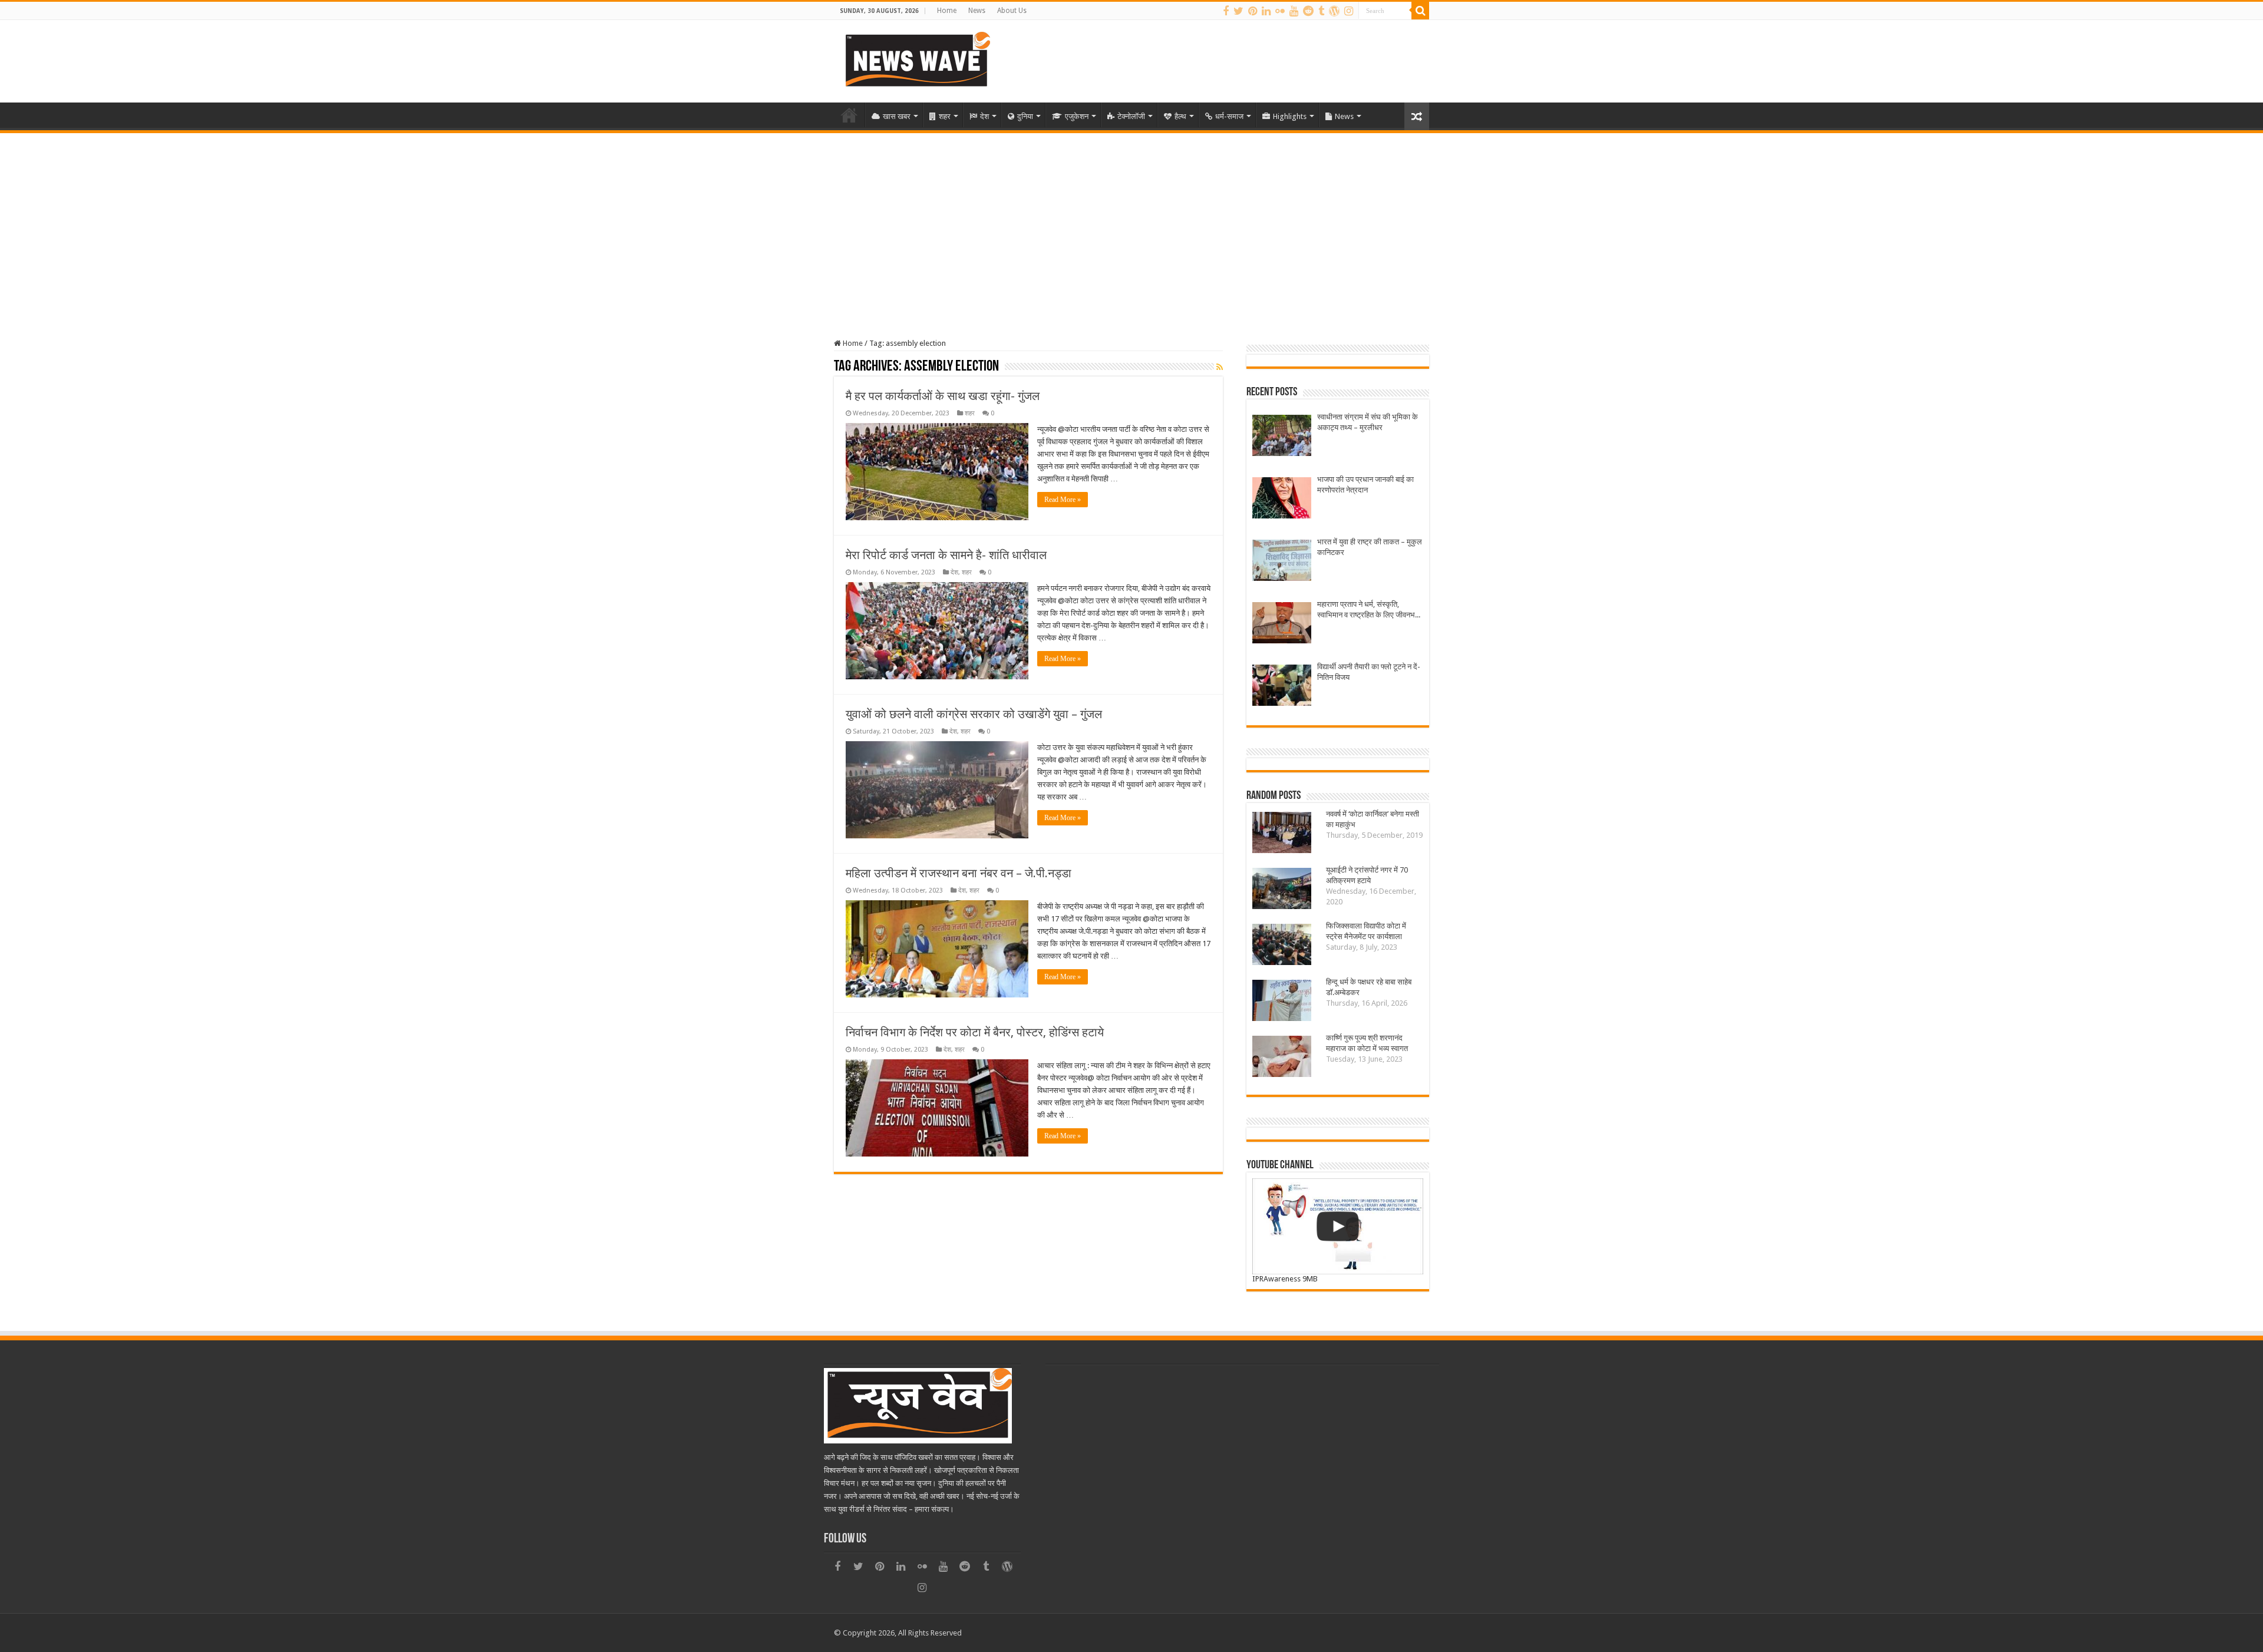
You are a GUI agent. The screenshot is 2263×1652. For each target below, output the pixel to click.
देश (984, 116)
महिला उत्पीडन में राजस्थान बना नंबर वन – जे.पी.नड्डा (959, 873)
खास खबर (897, 116)
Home (947, 11)
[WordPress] (1334, 11)
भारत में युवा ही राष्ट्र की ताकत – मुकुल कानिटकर (1370, 547)
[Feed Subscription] (1220, 367)
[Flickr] (1280, 11)
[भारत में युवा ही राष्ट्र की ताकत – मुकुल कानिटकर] (1282, 562)
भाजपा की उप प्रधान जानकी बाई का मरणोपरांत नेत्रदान (1365, 485)
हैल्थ (1180, 116)
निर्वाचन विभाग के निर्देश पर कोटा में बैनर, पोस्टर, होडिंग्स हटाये (975, 1032)
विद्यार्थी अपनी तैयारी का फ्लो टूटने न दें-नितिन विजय (1369, 672)
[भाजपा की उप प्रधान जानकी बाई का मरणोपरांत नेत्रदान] (1282, 499)
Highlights (1290, 116)
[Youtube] (1294, 11)
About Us (1012, 11)
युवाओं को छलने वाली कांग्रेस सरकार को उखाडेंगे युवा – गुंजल (974, 714)
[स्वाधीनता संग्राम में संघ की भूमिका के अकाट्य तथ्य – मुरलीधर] (1282, 437)
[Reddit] (1308, 11)
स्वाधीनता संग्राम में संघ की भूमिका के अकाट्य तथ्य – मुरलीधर (1368, 422)
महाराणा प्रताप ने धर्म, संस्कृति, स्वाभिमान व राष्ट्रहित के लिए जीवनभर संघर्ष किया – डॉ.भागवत (1368, 610)
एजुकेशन (1077, 116)
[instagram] (1349, 11)
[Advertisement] (1131, 222)
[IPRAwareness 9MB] (1338, 1226)
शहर (945, 116)
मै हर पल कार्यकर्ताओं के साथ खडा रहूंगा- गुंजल (943, 396)
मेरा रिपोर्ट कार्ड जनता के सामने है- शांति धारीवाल (946, 555)
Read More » (1063, 500)
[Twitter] (1238, 11)
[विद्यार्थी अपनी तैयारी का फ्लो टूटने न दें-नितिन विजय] (1282, 687)
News (977, 11)
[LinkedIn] (1266, 11)
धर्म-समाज (1229, 116)
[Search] (1420, 11)
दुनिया (1025, 116)
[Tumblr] (1321, 11)
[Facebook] (1226, 11)
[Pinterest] (1253, 11)
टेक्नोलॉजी (1131, 116)
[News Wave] (916, 59)
